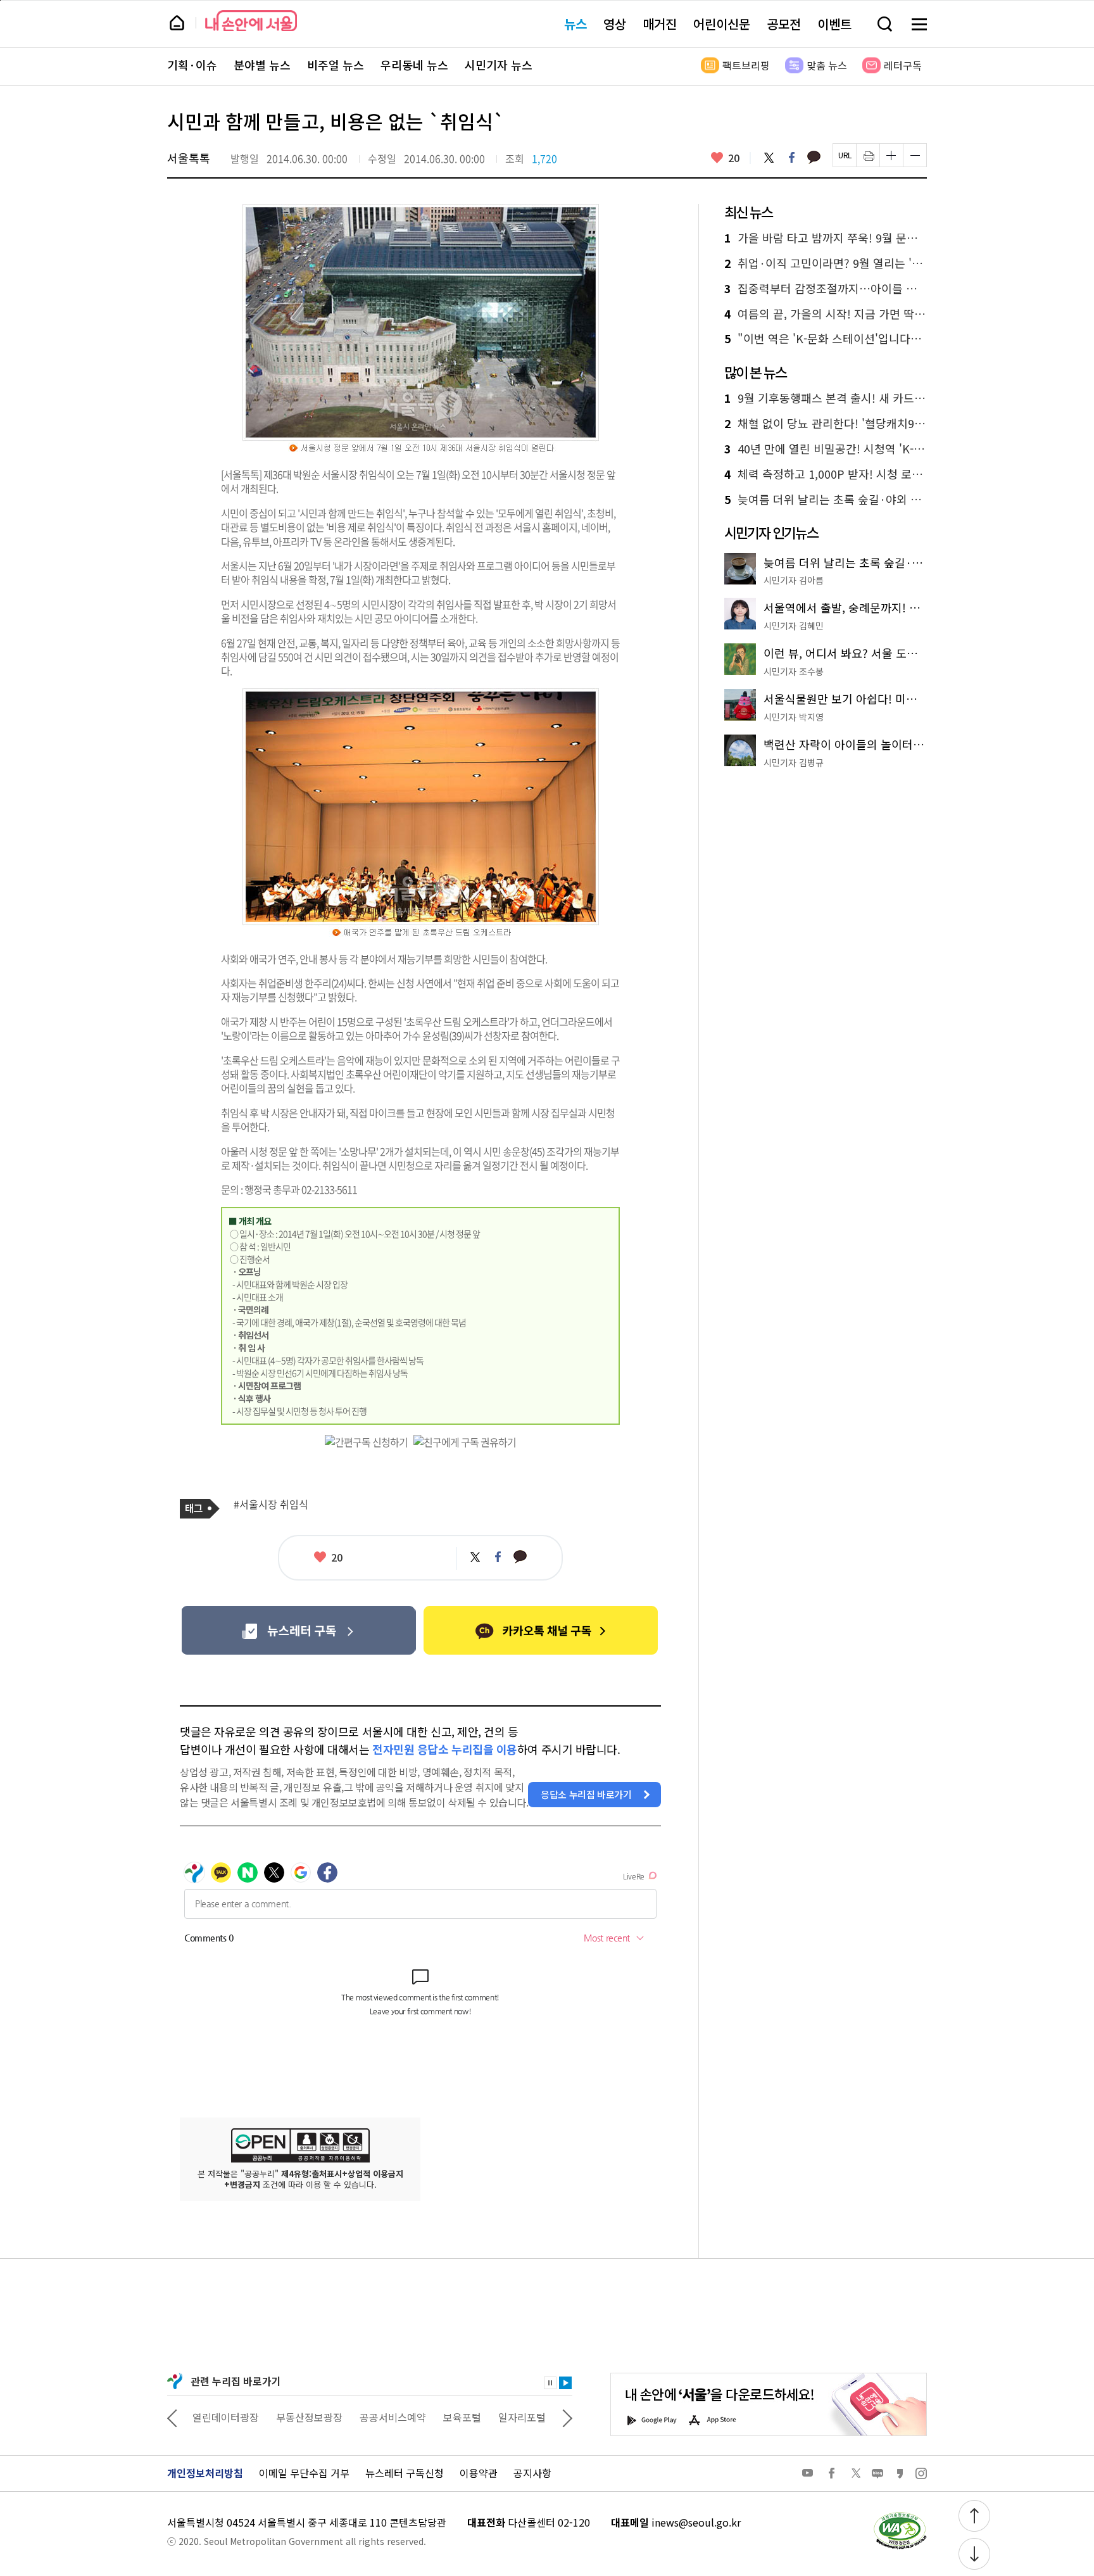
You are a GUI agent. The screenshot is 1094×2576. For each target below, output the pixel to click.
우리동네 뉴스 (414, 65)
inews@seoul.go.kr (696, 2522)
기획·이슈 (192, 65)
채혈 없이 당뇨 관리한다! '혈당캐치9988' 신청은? (826, 424)
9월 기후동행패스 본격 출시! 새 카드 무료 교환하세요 (826, 398)
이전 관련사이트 (172, 2417)
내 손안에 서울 (251, 21)
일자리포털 (522, 2417)
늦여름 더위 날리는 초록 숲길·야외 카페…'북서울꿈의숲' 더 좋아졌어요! (826, 500)
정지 (550, 2383)
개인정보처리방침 (205, 2473)
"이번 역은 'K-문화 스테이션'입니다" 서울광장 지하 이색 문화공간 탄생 (826, 339)
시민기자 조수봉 (794, 671)
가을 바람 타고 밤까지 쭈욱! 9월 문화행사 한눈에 (826, 238)
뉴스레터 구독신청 (405, 2473)
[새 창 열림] (900, 2515)
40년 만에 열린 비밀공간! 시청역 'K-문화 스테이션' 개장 (826, 449)
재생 (565, 2383)
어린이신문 (722, 24)
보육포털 (462, 2417)
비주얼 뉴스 (336, 65)
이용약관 (479, 2473)
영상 (615, 24)
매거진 (660, 24)
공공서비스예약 (393, 2417)
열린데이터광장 (226, 2417)
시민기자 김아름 (794, 580)
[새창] (299, 1630)
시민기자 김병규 (794, 762)
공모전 (784, 24)
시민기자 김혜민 (794, 626)
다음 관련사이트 (567, 2417)
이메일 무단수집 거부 (304, 2473)
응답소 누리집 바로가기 (586, 1794)
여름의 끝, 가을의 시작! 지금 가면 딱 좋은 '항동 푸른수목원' (826, 314)
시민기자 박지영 (794, 717)
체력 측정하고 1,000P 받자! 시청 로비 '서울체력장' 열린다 (826, 474)
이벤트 (834, 24)
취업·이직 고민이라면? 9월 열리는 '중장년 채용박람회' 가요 (826, 263)
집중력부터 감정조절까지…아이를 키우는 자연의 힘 (826, 289)
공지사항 (532, 2473)
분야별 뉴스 (262, 65)
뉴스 (575, 24)
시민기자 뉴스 (499, 65)
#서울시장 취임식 (271, 1505)
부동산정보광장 (309, 2417)
